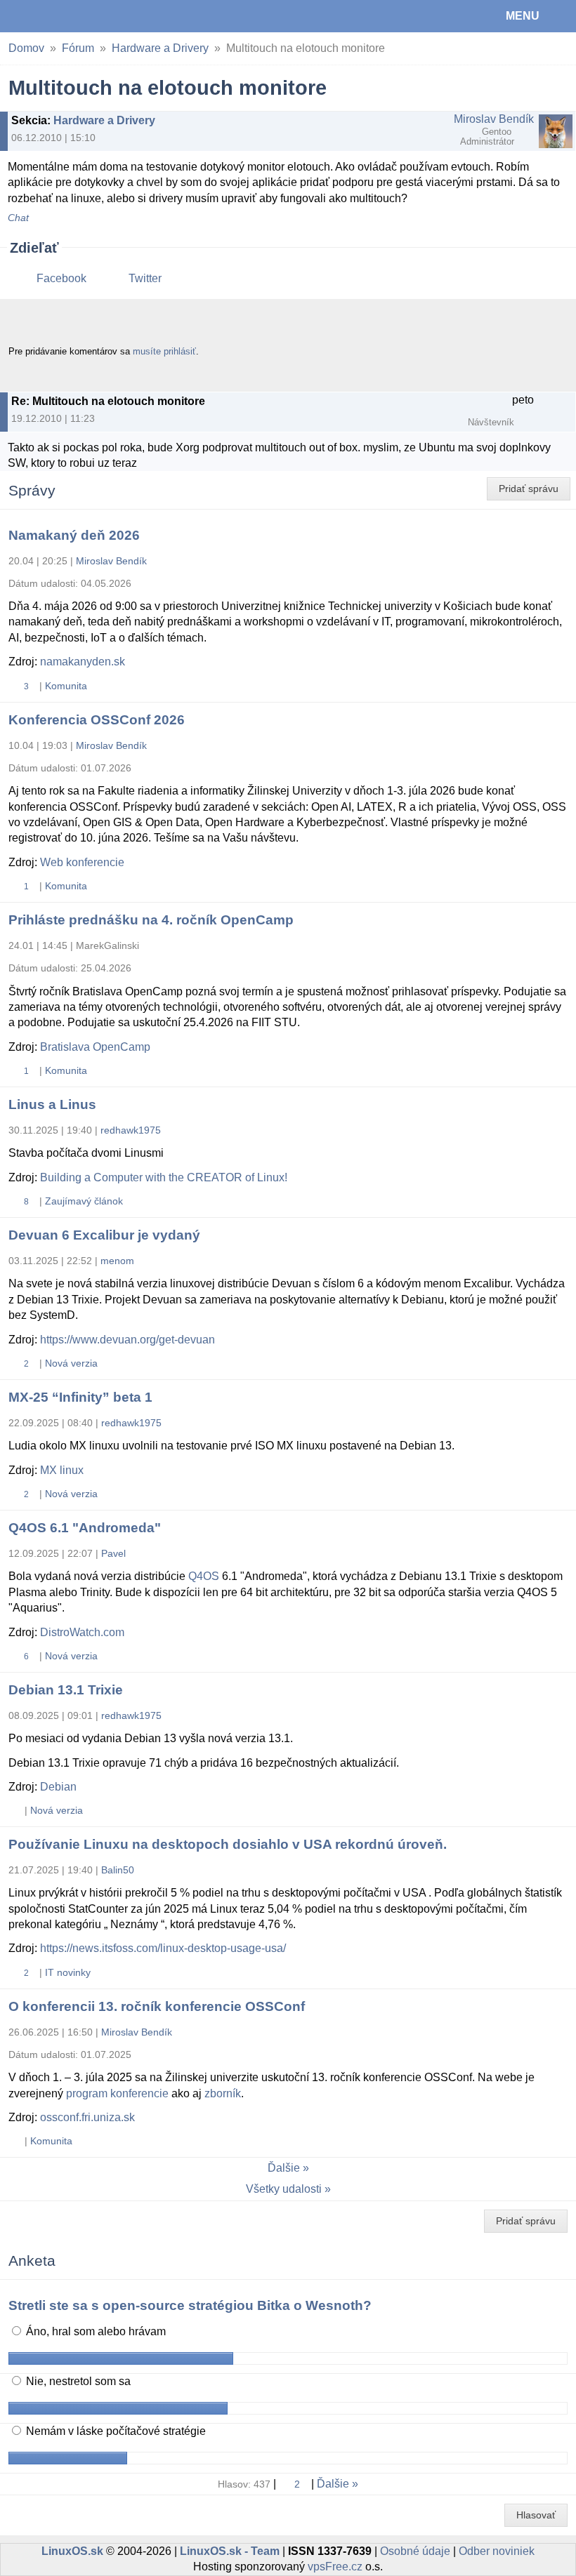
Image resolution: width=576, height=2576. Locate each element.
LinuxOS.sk (57, 16)
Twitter (145, 278)
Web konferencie (82, 862)
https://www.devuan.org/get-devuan (127, 1340)
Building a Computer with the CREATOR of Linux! (164, 1177)
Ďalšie (284, 2168)
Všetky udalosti (284, 2189)
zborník (223, 2093)
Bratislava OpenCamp (95, 1047)
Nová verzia (71, 1363)
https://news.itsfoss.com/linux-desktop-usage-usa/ (163, 1948)
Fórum (78, 48)
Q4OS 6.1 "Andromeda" (85, 1528)
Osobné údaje (415, 2551)
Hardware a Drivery (160, 48)
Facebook (61, 278)
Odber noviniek (497, 2551)
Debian (58, 1787)
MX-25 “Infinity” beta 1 (80, 1397)
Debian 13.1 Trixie (66, 1690)
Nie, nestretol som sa (77, 2381)
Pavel (113, 1553)
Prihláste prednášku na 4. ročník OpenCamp (151, 920)
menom (117, 1261)
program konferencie (117, 2093)
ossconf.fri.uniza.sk (87, 2117)
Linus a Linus (52, 1104)
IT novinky (68, 1972)
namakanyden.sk (83, 662)
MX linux (62, 1470)
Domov (26, 48)
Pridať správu (529, 489)
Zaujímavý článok (84, 1201)
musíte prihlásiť (164, 351)
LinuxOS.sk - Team (230, 2551)
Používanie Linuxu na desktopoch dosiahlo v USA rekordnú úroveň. (228, 1844)
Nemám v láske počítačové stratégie (114, 2431)
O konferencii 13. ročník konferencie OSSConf (157, 2006)
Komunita (66, 686)
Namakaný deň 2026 (74, 535)
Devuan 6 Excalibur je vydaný (104, 1235)
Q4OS (204, 1576)
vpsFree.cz (335, 2567)
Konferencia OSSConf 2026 (97, 720)
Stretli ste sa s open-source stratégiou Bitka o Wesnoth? (190, 2305)
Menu (523, 16)
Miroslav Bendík (494, 119)
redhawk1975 (131, 1130)
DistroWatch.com (82, 1632)
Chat (18, 218)
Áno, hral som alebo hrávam (94, 2331)
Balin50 (118, 1870)
